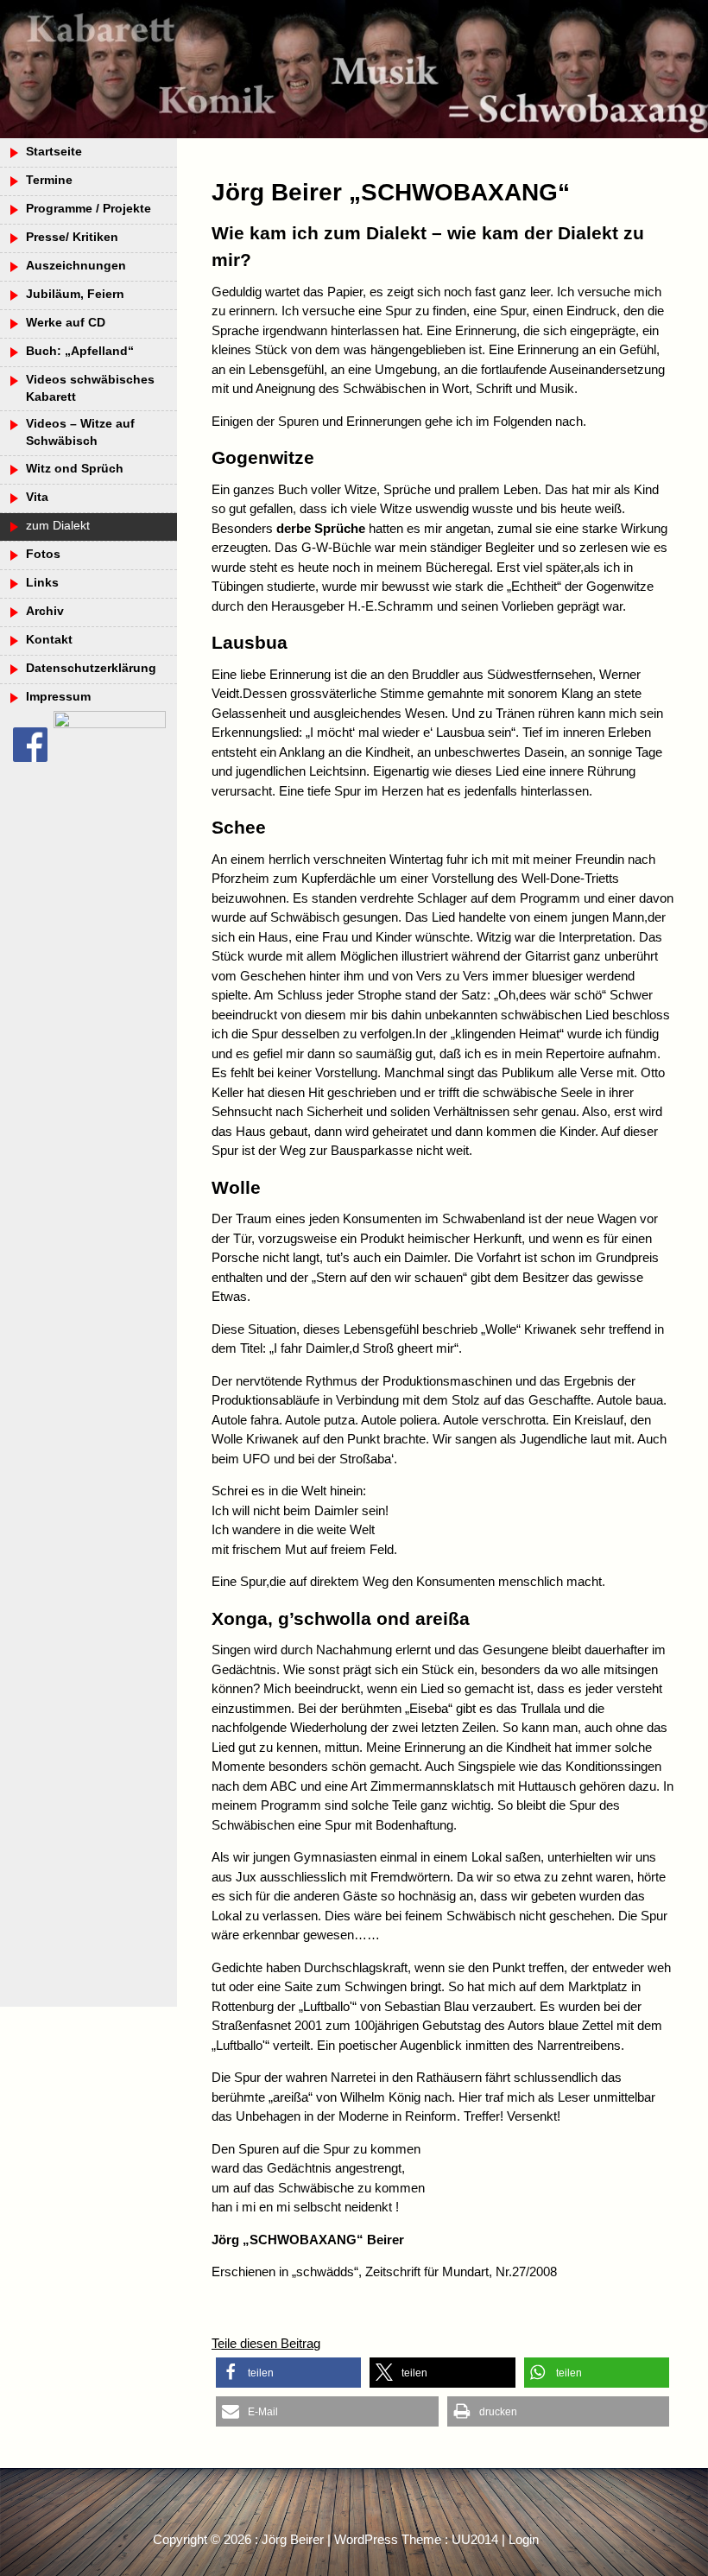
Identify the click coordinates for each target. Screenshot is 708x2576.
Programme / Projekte (88, 209)
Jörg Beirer (293, 2539)
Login (524, 2539)
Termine (49, 180)
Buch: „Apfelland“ (80, 351)
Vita (37, 497)
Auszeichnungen (76, 266)
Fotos (43, 554)
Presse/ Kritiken (72, 237)
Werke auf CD (66, 323)
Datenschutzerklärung (91, 668)
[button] (288, 2373)
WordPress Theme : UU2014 (416, 2539)
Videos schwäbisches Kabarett (90, 388)
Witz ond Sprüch (75, 469)
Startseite (54, 152)
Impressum (58, 697)
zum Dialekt (58, 526)
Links (42, 583)
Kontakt (49, 640)
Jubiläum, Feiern (75, 294)
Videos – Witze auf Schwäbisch (80, 432)
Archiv (45, 611)
